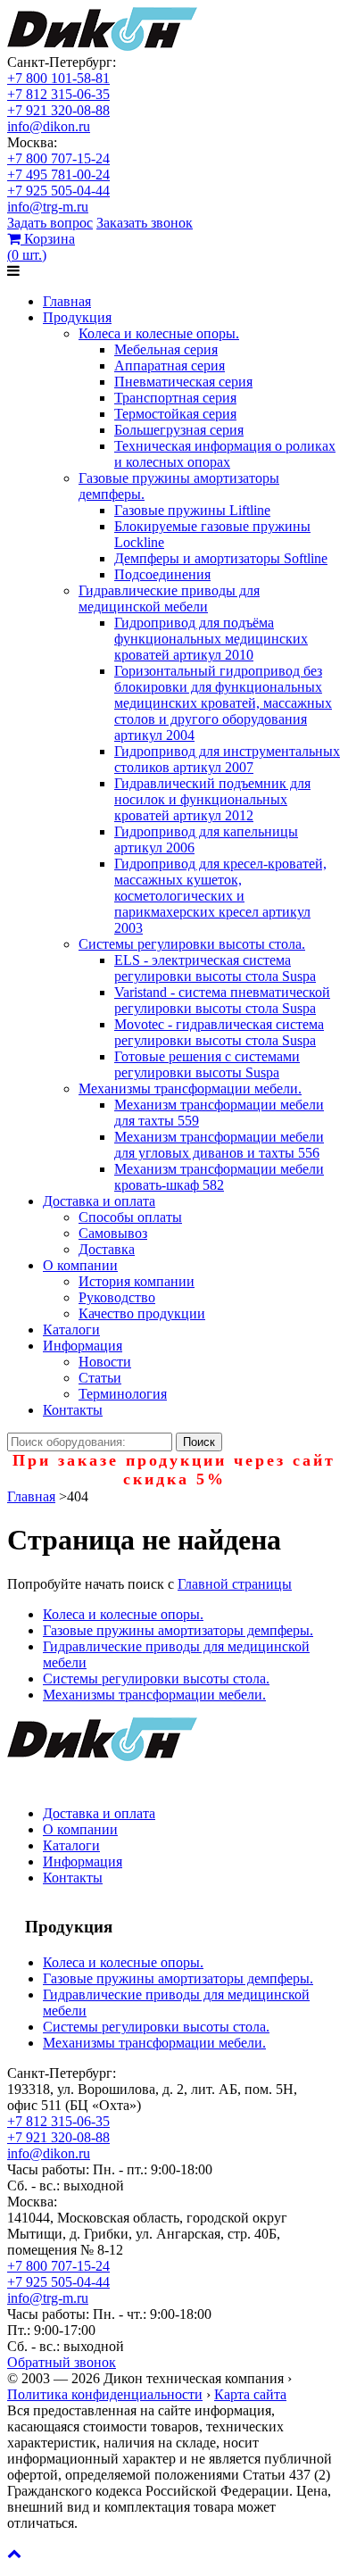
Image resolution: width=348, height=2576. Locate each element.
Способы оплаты (130, 1217)
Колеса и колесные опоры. (159, 333)
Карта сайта (250, 2394)
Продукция (77, 317)
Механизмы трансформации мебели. (190, 1089)
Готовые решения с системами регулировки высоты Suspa (207, 1064)
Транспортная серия (175, 398)
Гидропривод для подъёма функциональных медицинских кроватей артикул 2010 (211, 639)
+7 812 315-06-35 (58, 94)
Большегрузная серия (179, 430)
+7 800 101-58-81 (58, 78)
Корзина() (41, 247)
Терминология (123, 1394)
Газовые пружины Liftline (192, 510)
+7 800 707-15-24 (58, 158)
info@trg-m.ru (48, 207)
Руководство (117, 1297)
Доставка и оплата (99, 1201)
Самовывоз (113, 1233)
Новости (105, 1362)
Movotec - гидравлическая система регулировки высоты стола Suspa (219, 1032)
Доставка (107, 1249)
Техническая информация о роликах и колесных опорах (225, 454)
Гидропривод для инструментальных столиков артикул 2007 (227, 759)
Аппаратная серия (170, 366)
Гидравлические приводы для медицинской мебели (169, 598)
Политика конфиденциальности (105, 2394)
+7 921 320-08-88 (58, 110)
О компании (80, 1265)
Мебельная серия (166, 349)
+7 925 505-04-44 (58, 191)
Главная (67, 301)
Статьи (100, 1378)
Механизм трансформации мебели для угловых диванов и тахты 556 (219, 1145)
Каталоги (71, 1330)
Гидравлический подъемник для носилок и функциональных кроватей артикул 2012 (212, 799)
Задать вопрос (50, 223)
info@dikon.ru (49, 126)
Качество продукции (142, 1313)
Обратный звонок (62, 2362)
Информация (83, 1346)
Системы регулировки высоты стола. (192, 944)
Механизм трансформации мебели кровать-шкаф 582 (219, 1177)
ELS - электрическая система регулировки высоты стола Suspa (215, 968)
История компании (137, 1281)
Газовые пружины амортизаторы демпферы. (178, 1630)
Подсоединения (162, 574)
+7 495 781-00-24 (58, 175)
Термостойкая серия (175, 414)
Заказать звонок (145, 223)
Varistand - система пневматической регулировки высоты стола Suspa (222, 1000)
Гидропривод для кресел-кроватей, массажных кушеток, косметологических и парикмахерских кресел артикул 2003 (220, 896)
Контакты (73, 1410)
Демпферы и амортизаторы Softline (221, 558)
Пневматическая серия (183, 382)
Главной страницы (235, 1584)
